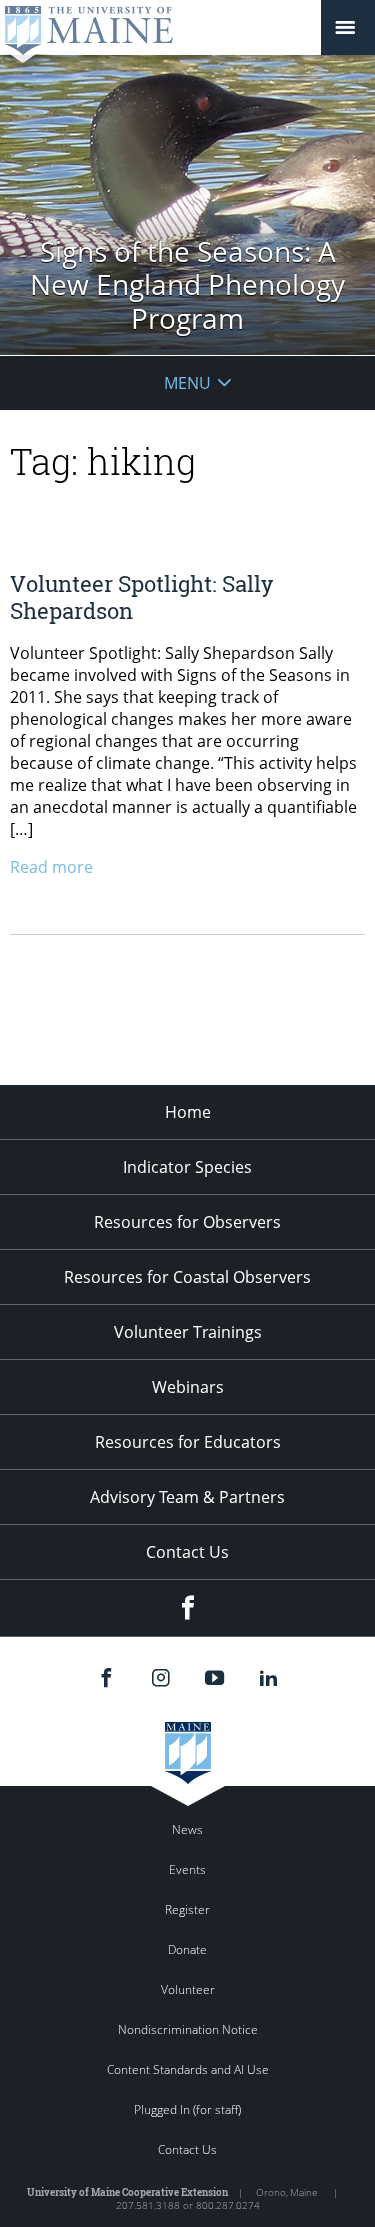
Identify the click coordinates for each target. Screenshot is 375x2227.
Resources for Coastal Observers (187, 1277)
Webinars (188, 1387)
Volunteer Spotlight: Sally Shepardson (141, 596)
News (187, 1829)
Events (187, 1869)
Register (187, 1909)
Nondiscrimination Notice (188, 2029)
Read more (51, 867)
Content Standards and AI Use (188, 2069)
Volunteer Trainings (188, 1332)
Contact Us (187, 1552)
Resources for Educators (188, 1442)
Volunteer (188, 1989)
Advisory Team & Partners (187, 1497)
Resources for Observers (187, 1222)
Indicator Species (187, 1167)
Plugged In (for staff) (187, 2109)
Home (188, 1112)
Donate (187, 1949)
